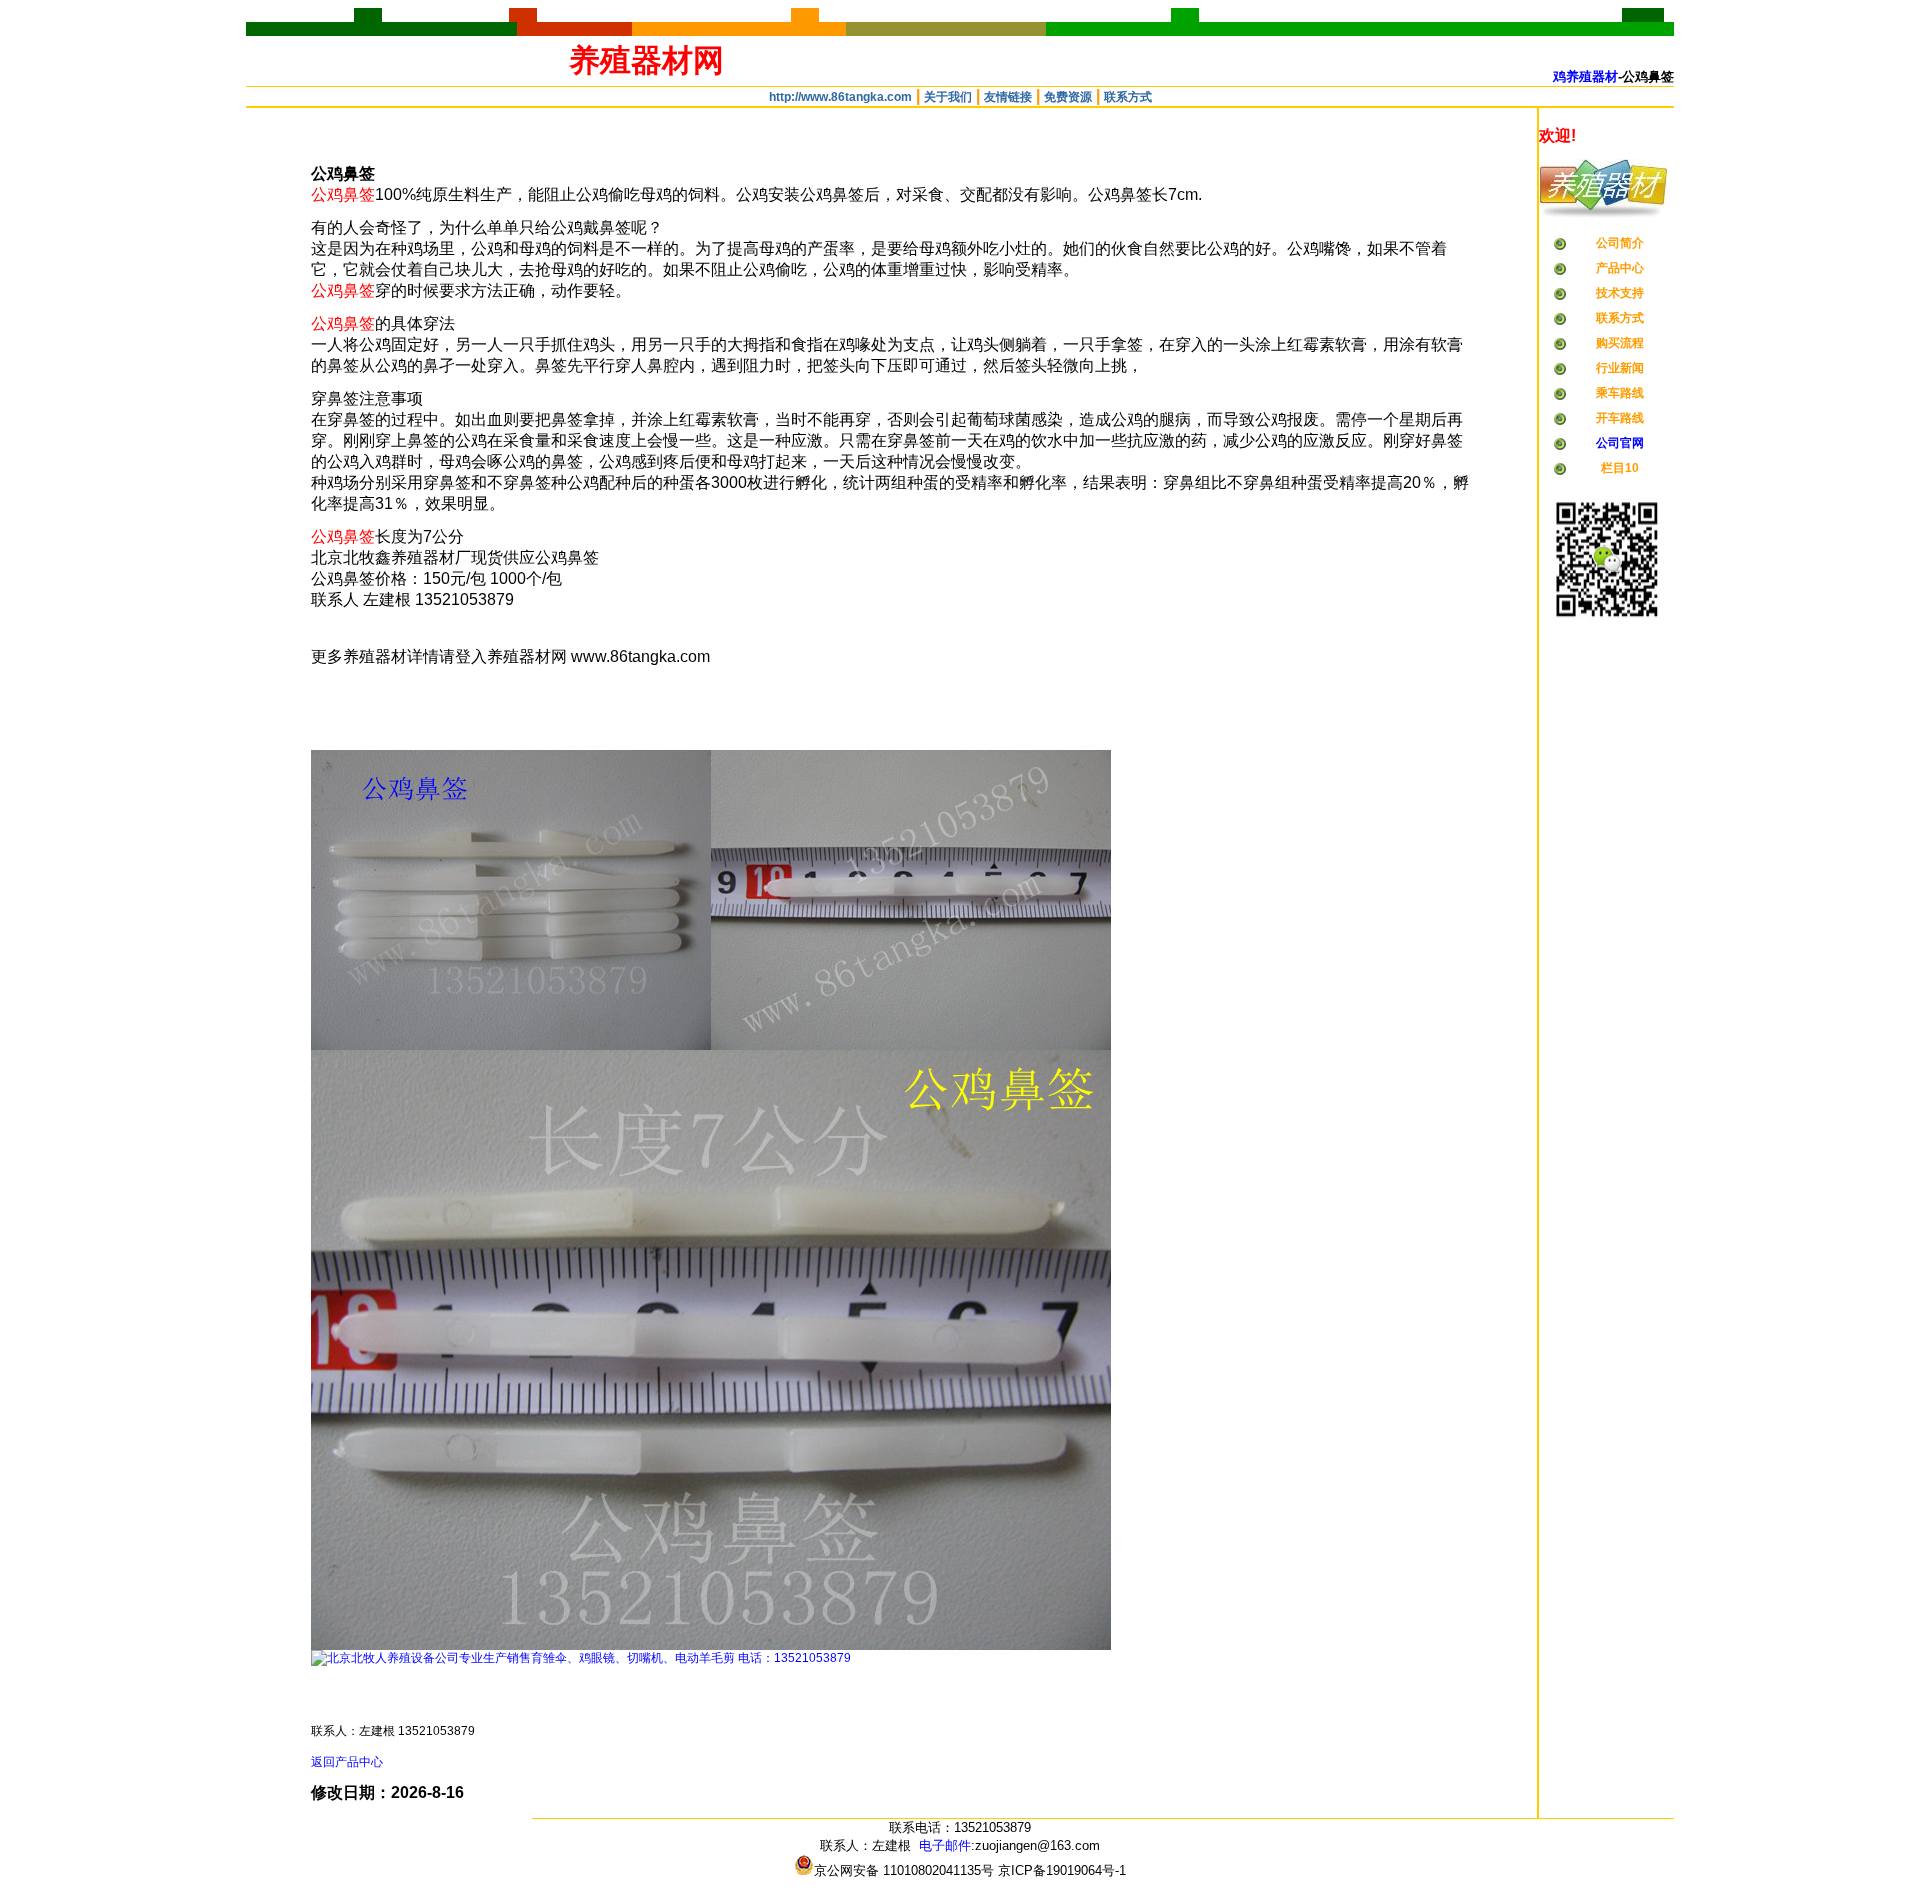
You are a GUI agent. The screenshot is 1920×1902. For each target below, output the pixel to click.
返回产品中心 (347, 1762)
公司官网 (1620, 443)
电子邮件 (945, 1845)
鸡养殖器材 (1585, 76)
